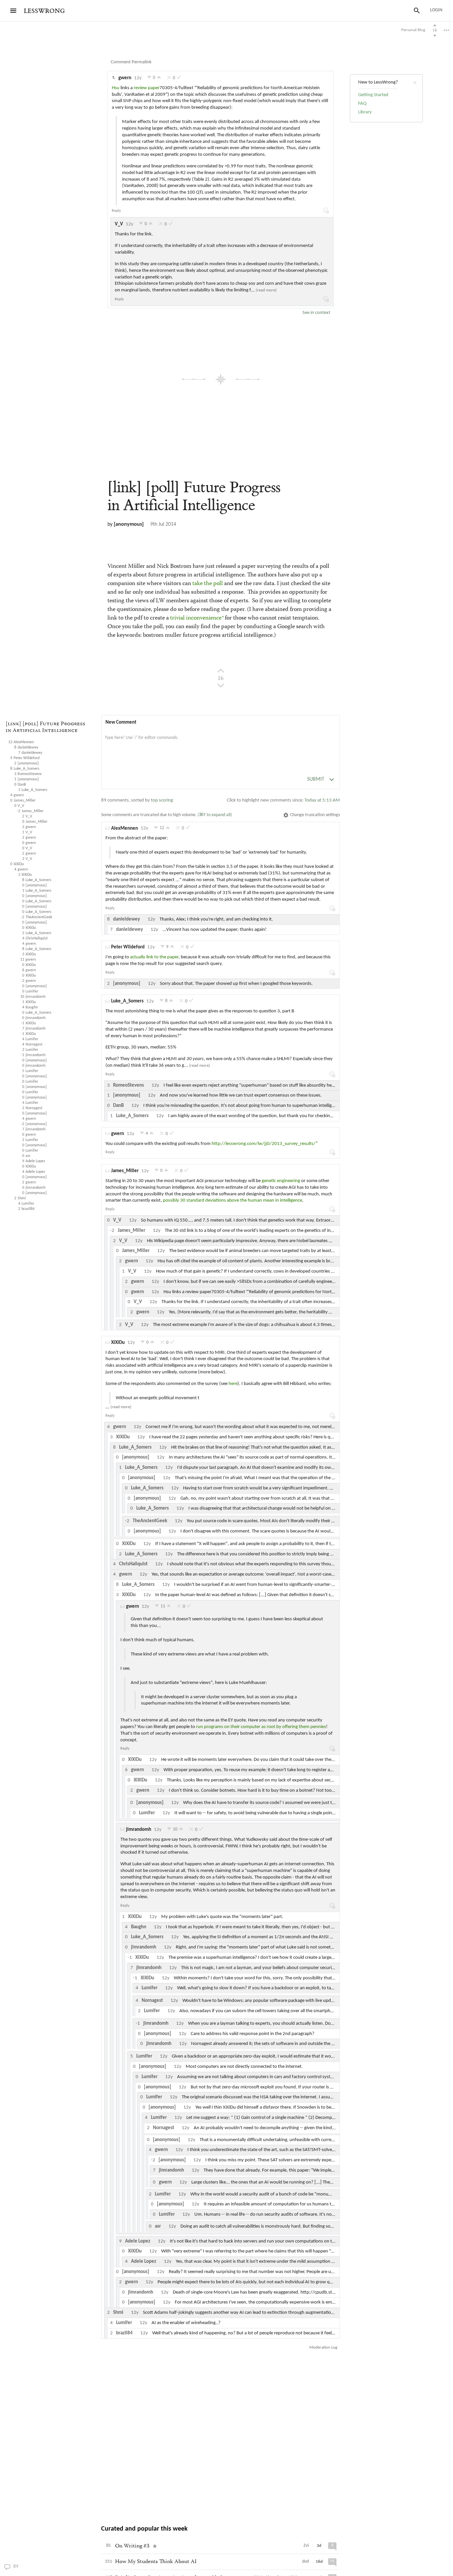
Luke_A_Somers (127, 1001)
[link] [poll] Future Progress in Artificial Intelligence (45, 727)
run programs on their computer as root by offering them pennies (261, 1727)
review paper (147, 88)
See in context (316, 313)
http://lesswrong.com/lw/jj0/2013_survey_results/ (263, 1144)
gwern (125, 78)
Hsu (116, 88)
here (233, 1384)
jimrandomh (139, 1830)
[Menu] (13, 11)
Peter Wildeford (128, 947)
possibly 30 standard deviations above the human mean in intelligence (232, 1200)
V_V (119, 224)
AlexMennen (125, 829)
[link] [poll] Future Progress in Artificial (194, 496)
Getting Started (373, 95)
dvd (305, 2562)
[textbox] (221, 745)
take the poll (208, 584)
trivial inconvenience (196, 618)
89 (28, 2567)
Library (365, 112)
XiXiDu (118, 1343)
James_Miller (125, 1171)
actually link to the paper (154, 957)
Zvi (306, 2546)
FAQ (362, 104)
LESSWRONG (44, 11)
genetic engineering (281, 1181)
